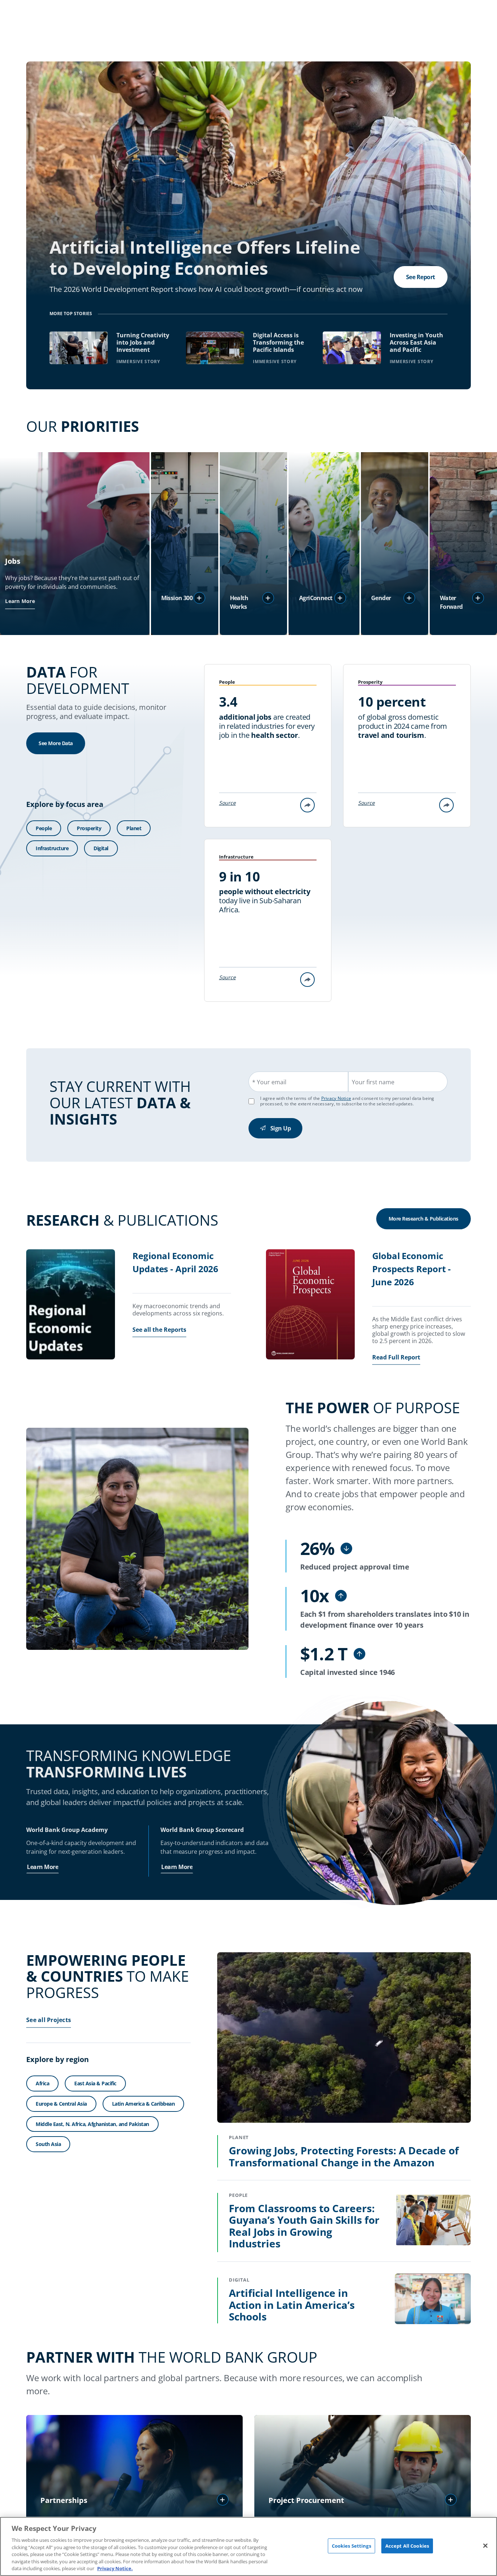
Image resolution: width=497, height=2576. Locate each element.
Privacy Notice (336, 1098)
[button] (199, 598)
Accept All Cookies (407, 2545)
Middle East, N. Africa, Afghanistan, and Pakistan (92, 2124)
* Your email (269, 1082)
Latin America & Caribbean (144, 2104)
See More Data (56, 743)
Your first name (373, 1082)
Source (227, 803)
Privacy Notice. (115, 2568)
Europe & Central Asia (61, 2104)
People (44, 828)
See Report (421, 277)
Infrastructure (52, 848)
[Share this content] (307, 805)
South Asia (48, 2144)
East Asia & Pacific (95, 2083)
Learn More (20, 601)
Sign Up (281, 1128)
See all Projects (49, 2020)
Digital (101, 848)
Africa (42, 2083)
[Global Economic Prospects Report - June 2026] (310, 1305)
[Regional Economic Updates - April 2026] (71, 1305)
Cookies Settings (351, 2545)
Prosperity (89, 828)
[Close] (485, 2545)
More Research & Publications (424, 1219)
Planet (134, 828)
